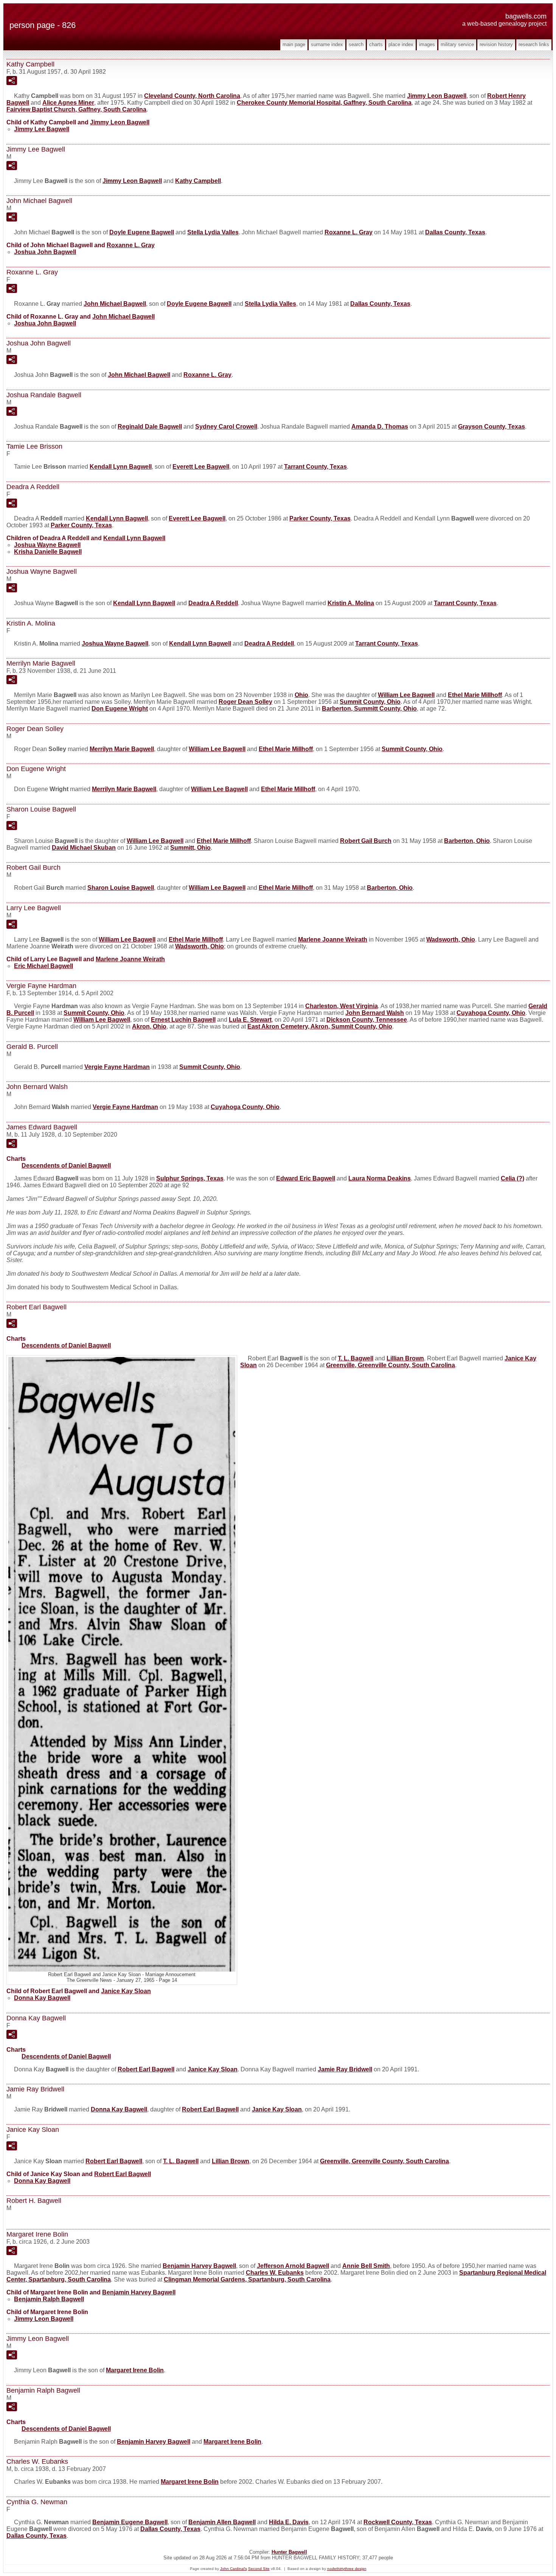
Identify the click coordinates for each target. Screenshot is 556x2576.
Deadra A (213, 603)
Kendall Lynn (121, 467)
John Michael (115, 304)
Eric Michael (43, 966)
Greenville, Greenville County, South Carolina (391, 1365)
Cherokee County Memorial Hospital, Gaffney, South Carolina (324, 103)
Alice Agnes (68, 103)
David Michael (84, 848)
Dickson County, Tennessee (367, 1020)
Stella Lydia (213, 232)
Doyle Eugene (142, 232)
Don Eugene (120, 709)
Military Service (457, 44)
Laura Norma (380, 1178)
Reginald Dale (150, 427)
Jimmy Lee (42, 129)
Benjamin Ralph (49, 2299)
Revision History (496, 44)
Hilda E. (289, 2522)
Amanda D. (380, 427)
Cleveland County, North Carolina (192, 96)
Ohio (301, 695)
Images (427, 44)
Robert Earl (146, 2069)
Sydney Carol (226, 427)
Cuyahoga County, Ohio (491, 1013)
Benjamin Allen (222, 2522)
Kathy (198, 181)
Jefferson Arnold (293, 2266)
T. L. (356, 1358)
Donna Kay (42, 1998)
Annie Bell (366, 2266)
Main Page (294, 44)
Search (356, 44)
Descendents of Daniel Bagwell (66, 1166)
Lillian (405, 1358)
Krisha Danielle (48, 552)
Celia (513, 1178)
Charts (376, 44)
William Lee (406, 695)
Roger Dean (245, 702)
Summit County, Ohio (370, 702)
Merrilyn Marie (122, 749)
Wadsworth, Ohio (451, 939)
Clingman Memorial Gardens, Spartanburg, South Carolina (247, 2279)
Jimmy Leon (437, 96)
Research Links (534, 44)
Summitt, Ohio (190, 848)
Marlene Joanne (333, 939)
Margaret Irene (135, 2370)
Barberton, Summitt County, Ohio (369, 709)
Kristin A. (351, 603)
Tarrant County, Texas (315, 467)
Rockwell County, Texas (398, 2522)
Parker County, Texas (320, 518)
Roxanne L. (349, 232)
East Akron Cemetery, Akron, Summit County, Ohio (320, 1026)
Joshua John (45, 252)
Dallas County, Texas (455, 232)
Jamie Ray (345, 2069)
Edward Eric (306, 1178)
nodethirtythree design (347, 2569)
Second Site (259, 2569)
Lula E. (250, 1020)
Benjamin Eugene (130, 2522)
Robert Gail (366, 841)
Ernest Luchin (183, 1020)
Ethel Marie (475, 695)
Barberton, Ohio (467, 841)
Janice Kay (126, 1991)
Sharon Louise (121, 888)
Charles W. (275, 2273)
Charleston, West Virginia (342, 1006)
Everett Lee (201, 467)
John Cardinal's (234, 2569)
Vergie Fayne (117, 1067)
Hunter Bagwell (289, 2552)
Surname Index (327, 44)
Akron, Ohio (149, 1026)
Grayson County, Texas (492, 427)
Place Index (401, 44)
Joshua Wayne (47, 545)
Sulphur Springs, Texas (190, 1178)
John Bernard (375, 1013)
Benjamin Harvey (199, 2266)
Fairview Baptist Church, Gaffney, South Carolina (76, 109)
